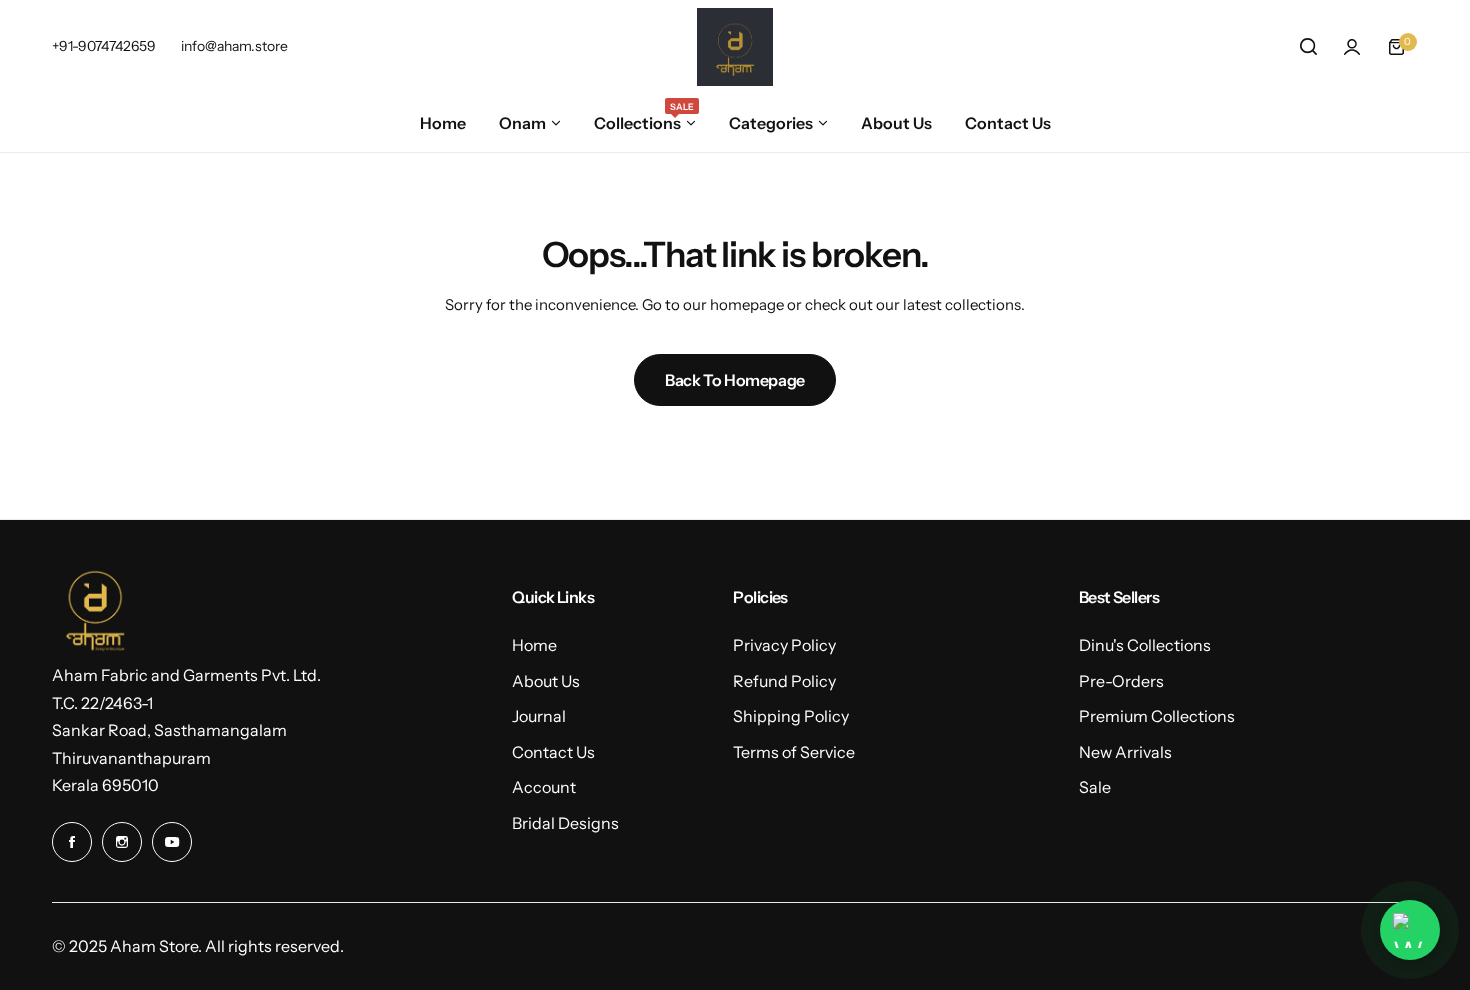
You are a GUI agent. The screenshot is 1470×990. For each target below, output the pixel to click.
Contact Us (553, 752)
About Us (546, 681)
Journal (539, 716)
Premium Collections (1157, 716)
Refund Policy (784, 681)
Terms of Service (794, 752)
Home (534, 645)
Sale (1095, 787)
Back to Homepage (735, 380)
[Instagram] (122, 842)
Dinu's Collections (1145, 645)
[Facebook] (72, 842)
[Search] (1308, 47)
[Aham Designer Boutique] (735, 47)
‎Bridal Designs (565, 823)
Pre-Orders (1121, 681)
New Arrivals (1125, 752)
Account (544, 787)
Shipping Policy (791, 716)
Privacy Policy (784, 645)
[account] (1352, 47)
